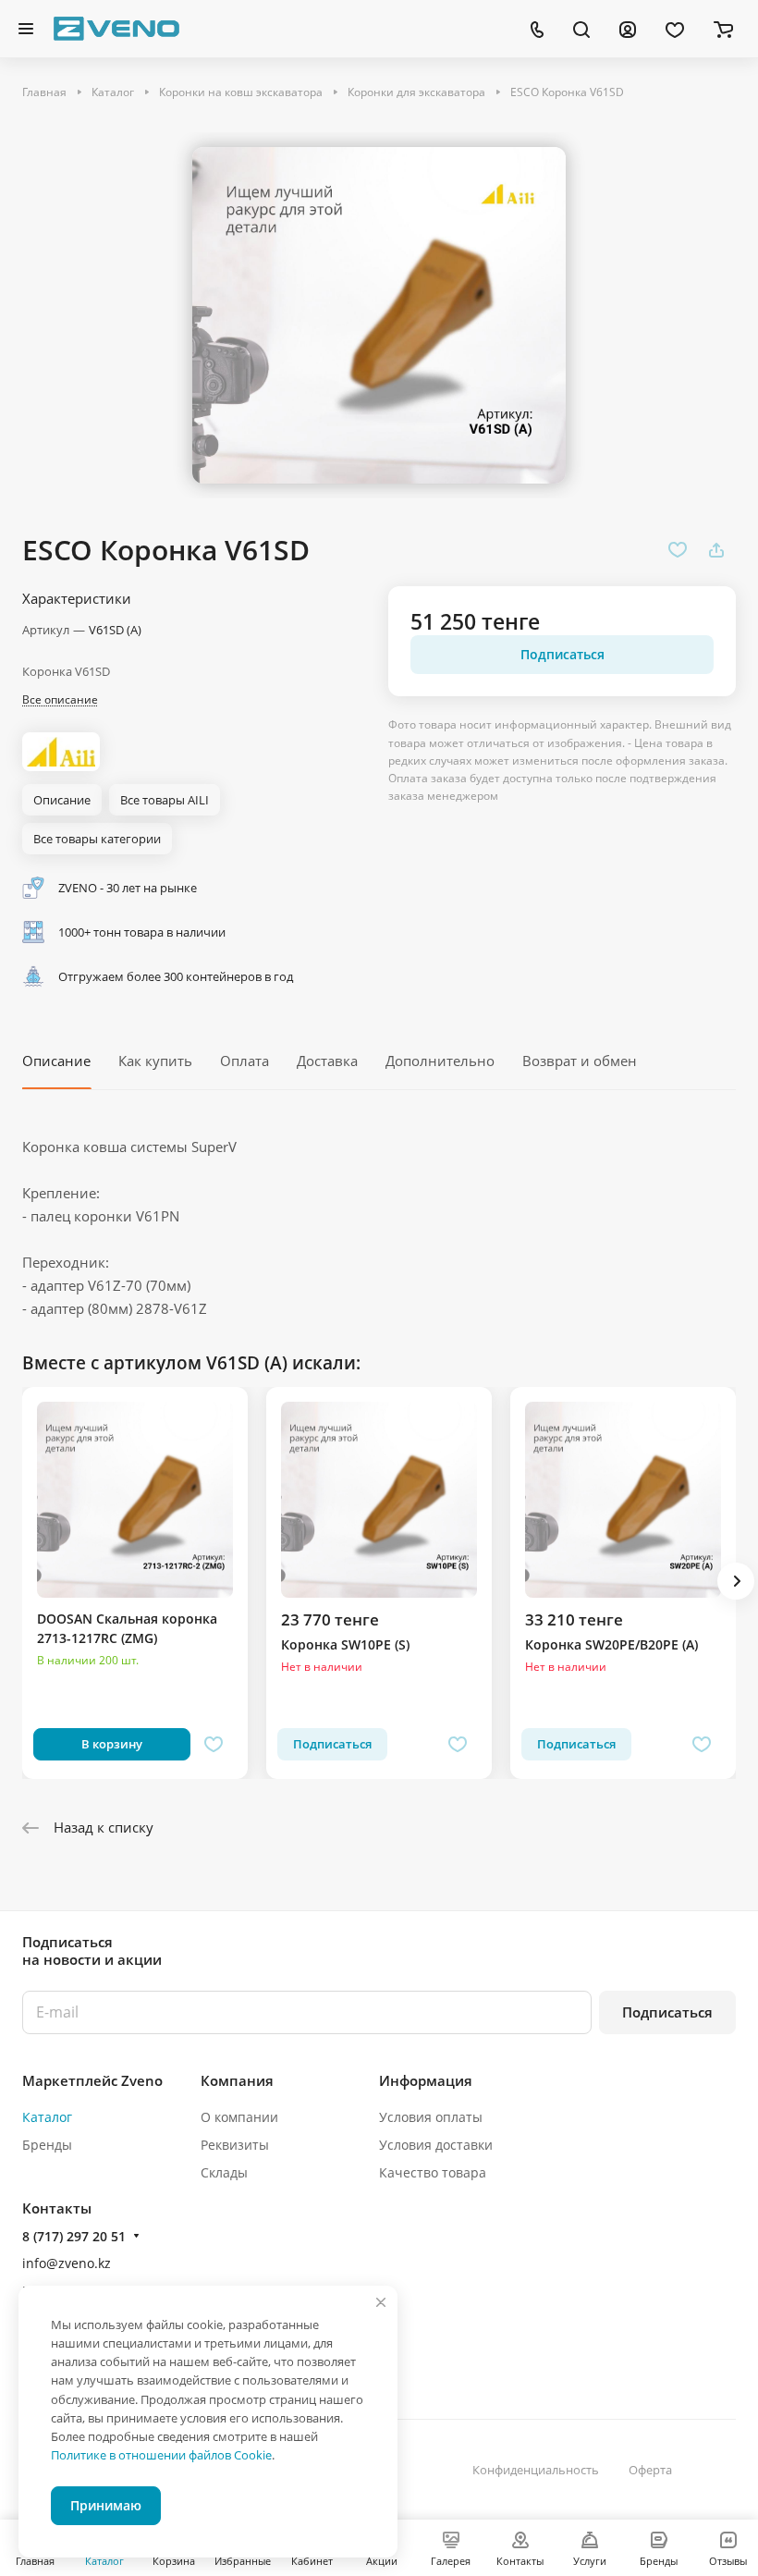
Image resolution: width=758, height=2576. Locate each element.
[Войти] (628, 29)
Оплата (245, 1061)
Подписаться (667, 2012)
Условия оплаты (431, 2117)
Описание (56, 1061)
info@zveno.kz (67, 2263)
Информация (426, 2080)
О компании (239, 2117)
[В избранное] (678, 550)
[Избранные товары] (675, 29)
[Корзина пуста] (723, 29)
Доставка (327, 1061)
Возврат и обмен (580, 1061)
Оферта (650, 2470)
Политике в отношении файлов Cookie (161, 2455)
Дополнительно (440, 1061)
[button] (736, 1581)
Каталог (47, 2117)
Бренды (47, 2145)
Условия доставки (436, 2145)
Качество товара (433, 2172)
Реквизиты (235, 2145)
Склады (224, 2172)
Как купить (155, 1061)
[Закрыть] (381, 2302)
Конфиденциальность (536, 2470)
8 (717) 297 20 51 (74, 2236)
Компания (237, 2080)
